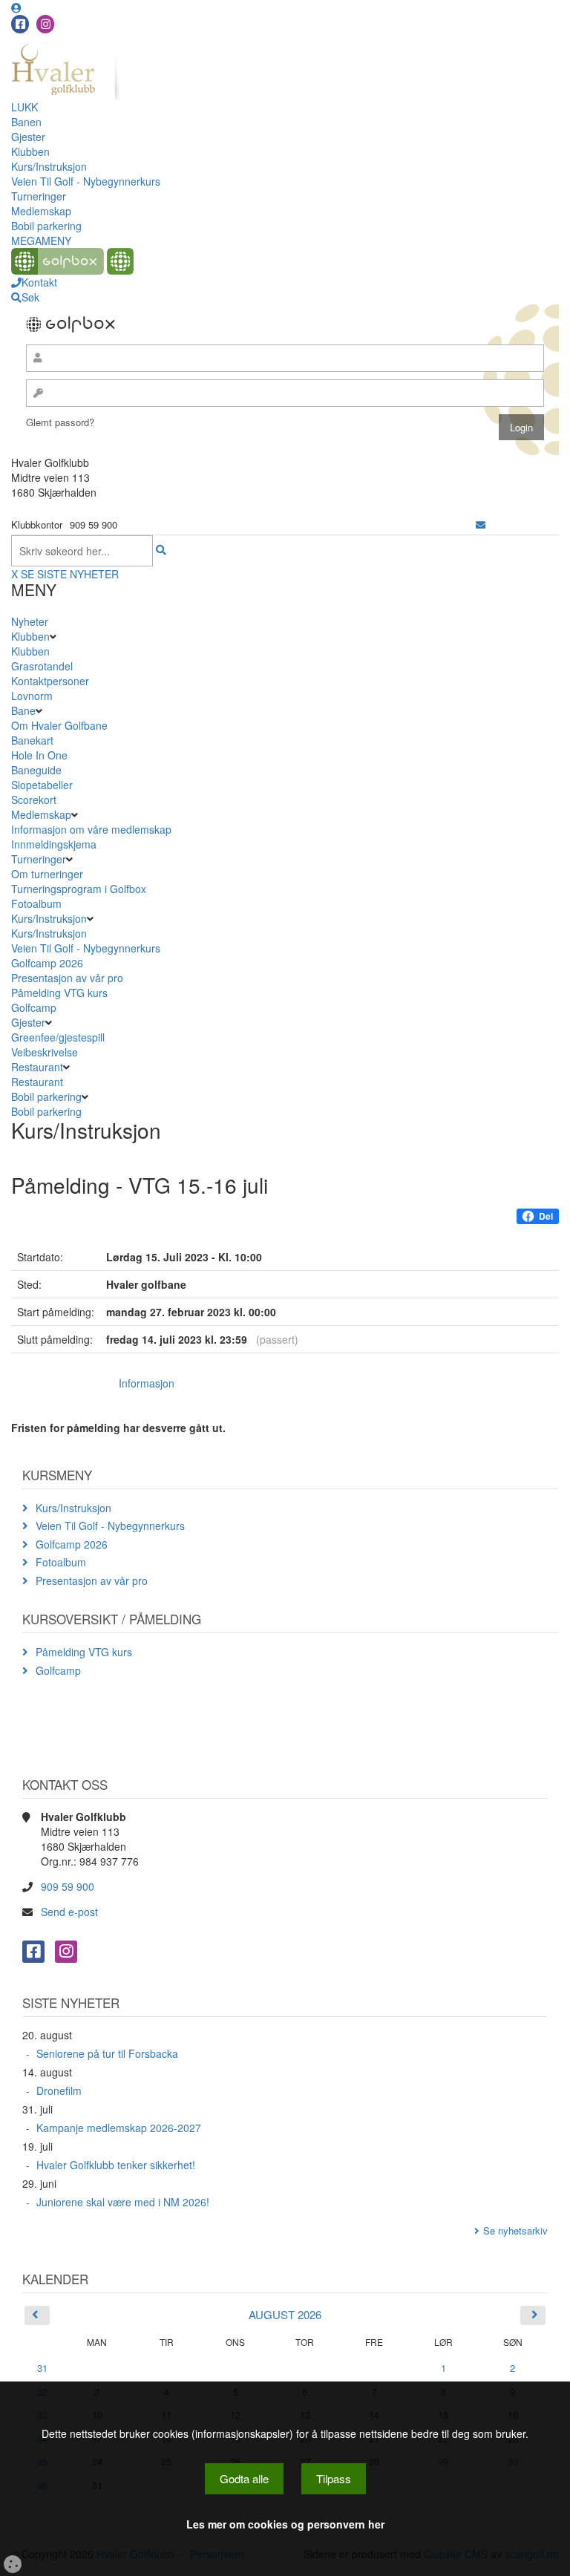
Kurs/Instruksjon (49, 166)
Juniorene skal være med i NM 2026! (123, 2202)
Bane (23, 710)
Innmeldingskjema (54, 844)
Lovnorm (32, 696)
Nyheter (30, 621)
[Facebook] (20, 24)
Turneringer (39, 196)
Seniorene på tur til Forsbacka (107, 2053)
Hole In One (39, 755)
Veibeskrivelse (45, 1052)
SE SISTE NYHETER (70, 574)
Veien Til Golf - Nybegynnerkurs (86, 181)
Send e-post (69, 1912)
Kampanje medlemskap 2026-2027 (119, 2128)
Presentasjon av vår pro (67, 978)
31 (42, 2368)
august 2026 (285, 2314)
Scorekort (34, 800)
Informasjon (147, 1383)
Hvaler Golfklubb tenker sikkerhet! (116, 2165)
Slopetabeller (42, 785)
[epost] (481, 524)
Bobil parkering (46, 226)
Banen (26, 122)
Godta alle (244, 2478)
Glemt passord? (60, 422)
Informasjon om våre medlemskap (91, 829)
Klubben (30, 151)
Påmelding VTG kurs (59, 993)
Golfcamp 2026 (47, 963)
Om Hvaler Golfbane (59, 725)
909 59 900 (68, 1886)
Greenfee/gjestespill (58, 1037)
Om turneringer (47, 874)
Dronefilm (59, 2090)
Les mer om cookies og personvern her (285, 2524)
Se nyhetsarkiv (515, 2230)
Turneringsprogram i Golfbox (79, 889)
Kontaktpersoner (50, 681)
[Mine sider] (16, 7)
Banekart (32, 740)
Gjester (28, 137)
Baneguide (36, 770)
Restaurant (37, 1067)
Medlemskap (41, 211)
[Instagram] (45, 24)
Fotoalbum (36, 903)
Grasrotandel (42, 666)
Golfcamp (34, 1007)
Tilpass (334, 2478)
